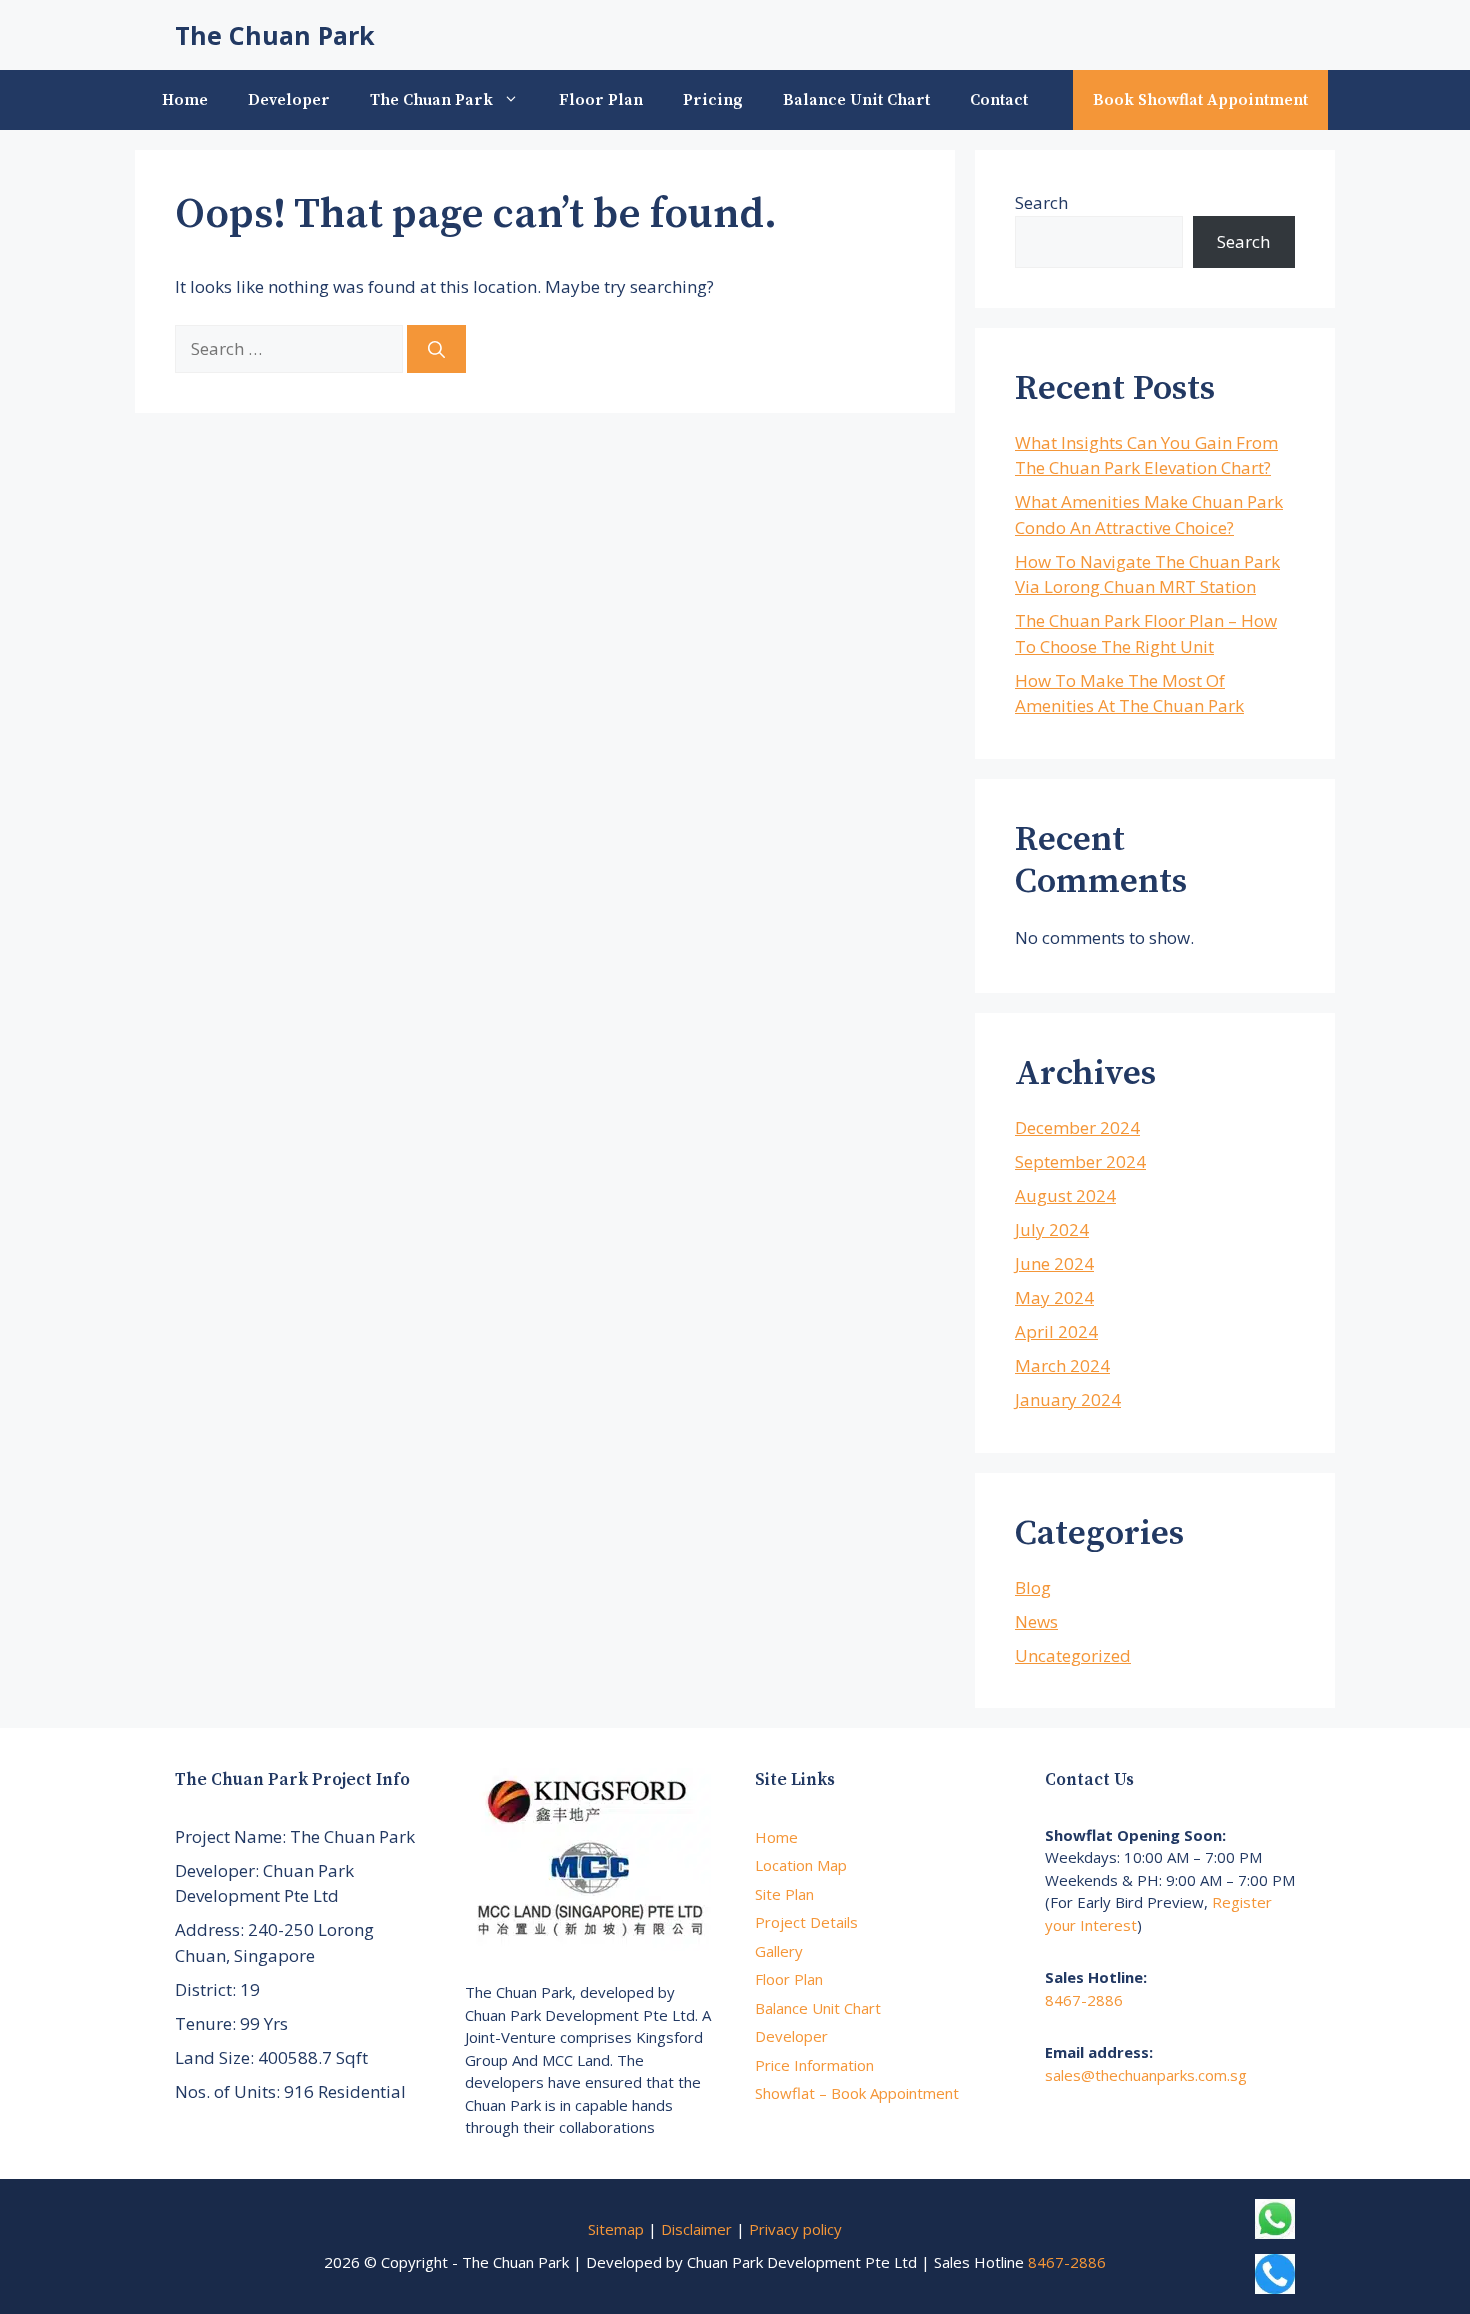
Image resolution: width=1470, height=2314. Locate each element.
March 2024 (1062, 1365)
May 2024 (1054, 1297)
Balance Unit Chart (856, 100)
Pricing (713, 100)
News (1036, 1621)
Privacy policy (795, 2229)
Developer (289, 100)
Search (1041, 202)
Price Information (814, 2065)
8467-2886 (1084, 2000)
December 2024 (1077, 1127)
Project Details (806, 1922)
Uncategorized (1073, 1655)
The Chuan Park (275, 35)
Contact (999, 100)
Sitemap (616, 2229)
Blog (1033, 1587)
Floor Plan (601, 100)
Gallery (779, 1951)
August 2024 (1065, 1195)
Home (185, 100)
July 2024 (1052, 1229)
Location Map (801, 1865)
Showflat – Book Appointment (857, 2093)
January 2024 (1068, 1399)
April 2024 (1056, 1331)
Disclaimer (696, 2229)
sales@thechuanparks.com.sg (1146, 2075)
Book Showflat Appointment (1200, 100)
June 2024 (1054, 1263)
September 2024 (1080, 1161)
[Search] (436, 349)
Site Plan (784, 1894)
